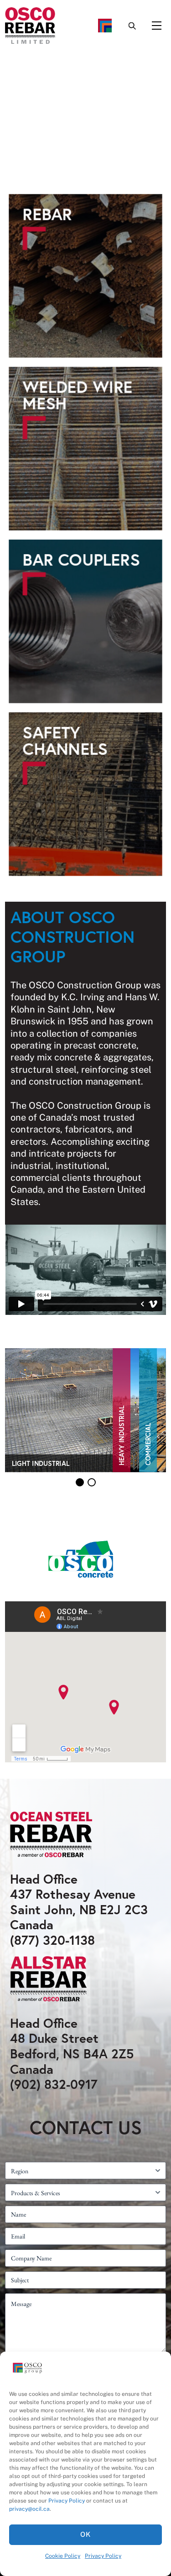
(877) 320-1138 (52, 1940)
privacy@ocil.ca (29, 2509)
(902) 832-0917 (54, 2084)
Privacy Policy (67, 2501)
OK (85, 2534)
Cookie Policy (63, 2556)
